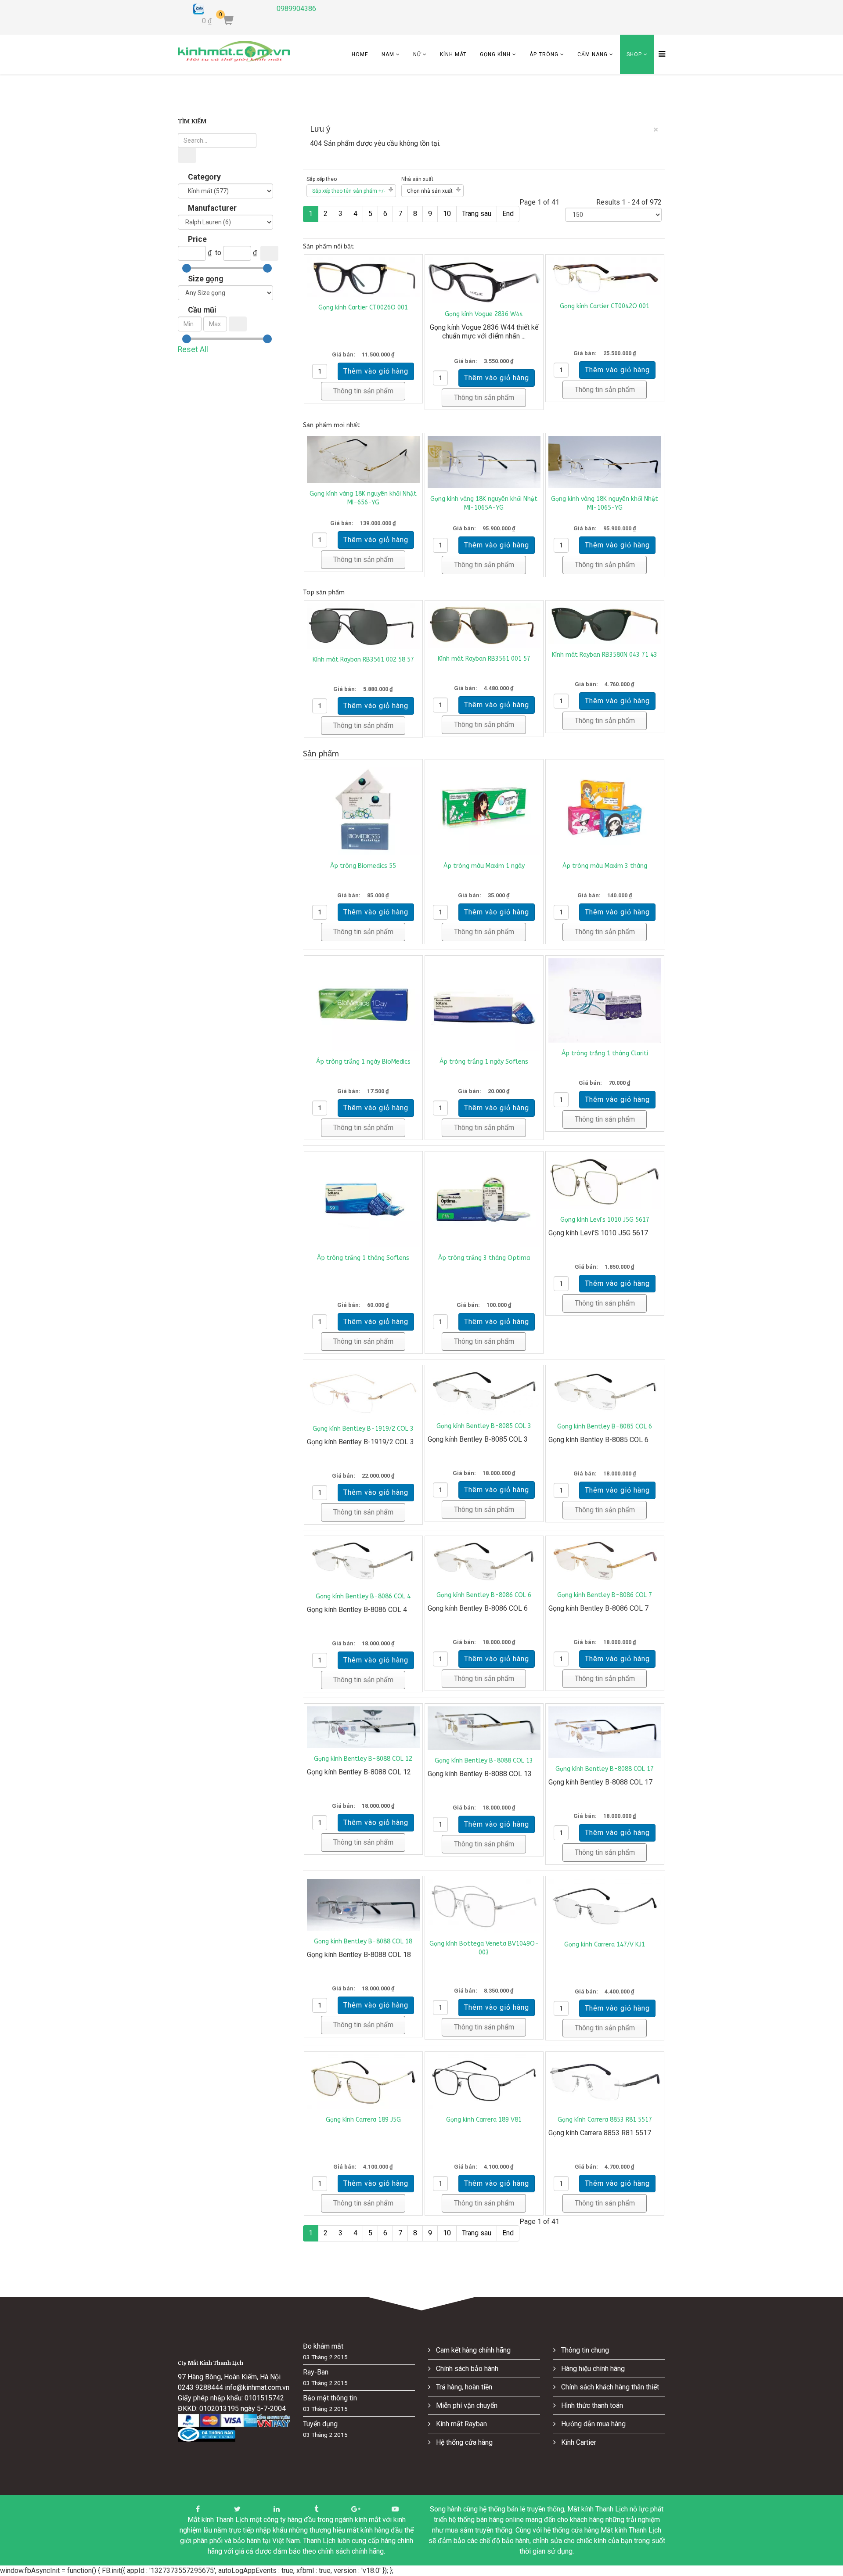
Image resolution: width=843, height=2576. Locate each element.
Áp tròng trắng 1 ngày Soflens (484, 1062)
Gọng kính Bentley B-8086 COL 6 (484, 1595)
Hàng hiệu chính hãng (592, 2369)
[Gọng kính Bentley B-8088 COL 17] (605, 1732)
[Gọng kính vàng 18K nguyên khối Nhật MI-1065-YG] (605, 462)
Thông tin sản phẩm (363, 391)
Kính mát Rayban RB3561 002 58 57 (363, 660)
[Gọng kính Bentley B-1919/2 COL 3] (363, 1393)
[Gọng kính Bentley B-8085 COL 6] (605, 1392)
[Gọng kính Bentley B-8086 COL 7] (605, 1561)
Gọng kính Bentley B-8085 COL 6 (605, 1427)
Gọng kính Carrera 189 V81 (484, 2120)
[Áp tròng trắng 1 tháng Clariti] (605, 1000)
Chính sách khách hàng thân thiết (609, 2387)
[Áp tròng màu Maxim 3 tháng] (605, 808)
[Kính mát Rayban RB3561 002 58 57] (363, 626)
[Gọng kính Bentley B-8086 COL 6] (484, 1561)
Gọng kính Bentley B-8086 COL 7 (605, 1595)
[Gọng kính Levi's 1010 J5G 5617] (605, 1182)
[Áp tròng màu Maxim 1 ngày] (484, 808)
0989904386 (296, 9)
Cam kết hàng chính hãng (472, 2350)
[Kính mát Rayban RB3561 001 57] (484, 626)
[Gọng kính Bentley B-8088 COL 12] (363, 1727)
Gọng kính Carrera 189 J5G (363, 2120)
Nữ (417, 54)
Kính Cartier (578, 2442)
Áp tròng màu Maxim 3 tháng (605, 866)
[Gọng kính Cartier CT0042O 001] (605, 276)
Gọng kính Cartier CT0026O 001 (363, 308)
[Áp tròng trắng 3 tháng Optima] (484, 1200)
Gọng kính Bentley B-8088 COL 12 (363, 1759)
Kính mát (453, 54)
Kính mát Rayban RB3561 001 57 (484, 659)
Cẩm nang (593, 54)
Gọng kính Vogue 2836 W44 (484, 314)
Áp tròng (544, 54)
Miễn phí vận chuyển (466, 2405)
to (218, 253)
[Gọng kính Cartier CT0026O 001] (363, 277)
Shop (634, 54)
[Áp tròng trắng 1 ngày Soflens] (484, 1005)
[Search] (187, 155)
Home (360, 54)
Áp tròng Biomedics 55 (363, 866)
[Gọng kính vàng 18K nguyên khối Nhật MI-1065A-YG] (484, 462)
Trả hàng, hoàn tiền (463, 2387)
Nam (388, 54)
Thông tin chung (584, 2350)
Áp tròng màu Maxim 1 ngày (484, 866)
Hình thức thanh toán (591, 2405)
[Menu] (660, 54)
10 (447, 214)
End (508, 214)
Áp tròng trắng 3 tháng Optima (484, 1258)
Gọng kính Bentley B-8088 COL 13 (484, 1761)
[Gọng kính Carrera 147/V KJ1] (605, 1906)
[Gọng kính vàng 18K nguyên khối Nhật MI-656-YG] (363, 459)
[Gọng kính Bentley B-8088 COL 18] (363, 1905)
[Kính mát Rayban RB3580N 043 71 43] (605, 624)
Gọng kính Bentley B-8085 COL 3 (484, 1426)
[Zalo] (228, 9)
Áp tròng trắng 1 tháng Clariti (605, 1053)
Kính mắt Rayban (461, 2424)
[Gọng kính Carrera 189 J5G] (363, 2082)
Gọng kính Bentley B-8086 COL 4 (363, 1596)
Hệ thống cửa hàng (463, 2442)
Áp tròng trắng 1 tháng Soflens (363, 1258)
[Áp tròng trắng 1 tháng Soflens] (363, 1200)
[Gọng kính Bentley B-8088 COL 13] (484, 1728)
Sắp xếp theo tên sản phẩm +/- (349, 191)
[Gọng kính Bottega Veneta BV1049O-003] (484, 1906)
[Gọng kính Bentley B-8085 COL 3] (484, 1392)
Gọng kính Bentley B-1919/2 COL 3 (363, 1429)
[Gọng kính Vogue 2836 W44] (484, 280)
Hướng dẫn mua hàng (593, 2424)
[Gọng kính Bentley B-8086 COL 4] (363, 1562)
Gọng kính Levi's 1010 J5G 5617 (605, 1220)
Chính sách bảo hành (466, 2369)
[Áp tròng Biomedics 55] (363, 808)
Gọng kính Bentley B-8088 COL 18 (363, 1941)
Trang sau (477, 214)
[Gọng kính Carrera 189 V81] (484, 2082)
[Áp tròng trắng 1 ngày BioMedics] (363, 1005)
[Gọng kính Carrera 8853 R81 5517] (605, 2082)
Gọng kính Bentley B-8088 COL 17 (605, 1769)
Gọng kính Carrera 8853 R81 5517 (605, 2120)
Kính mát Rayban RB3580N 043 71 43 (605, 655)
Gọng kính (495, 54)
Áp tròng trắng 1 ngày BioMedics (363, 1062)
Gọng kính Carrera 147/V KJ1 (605, 1945)
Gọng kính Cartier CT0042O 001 (605, 306)
